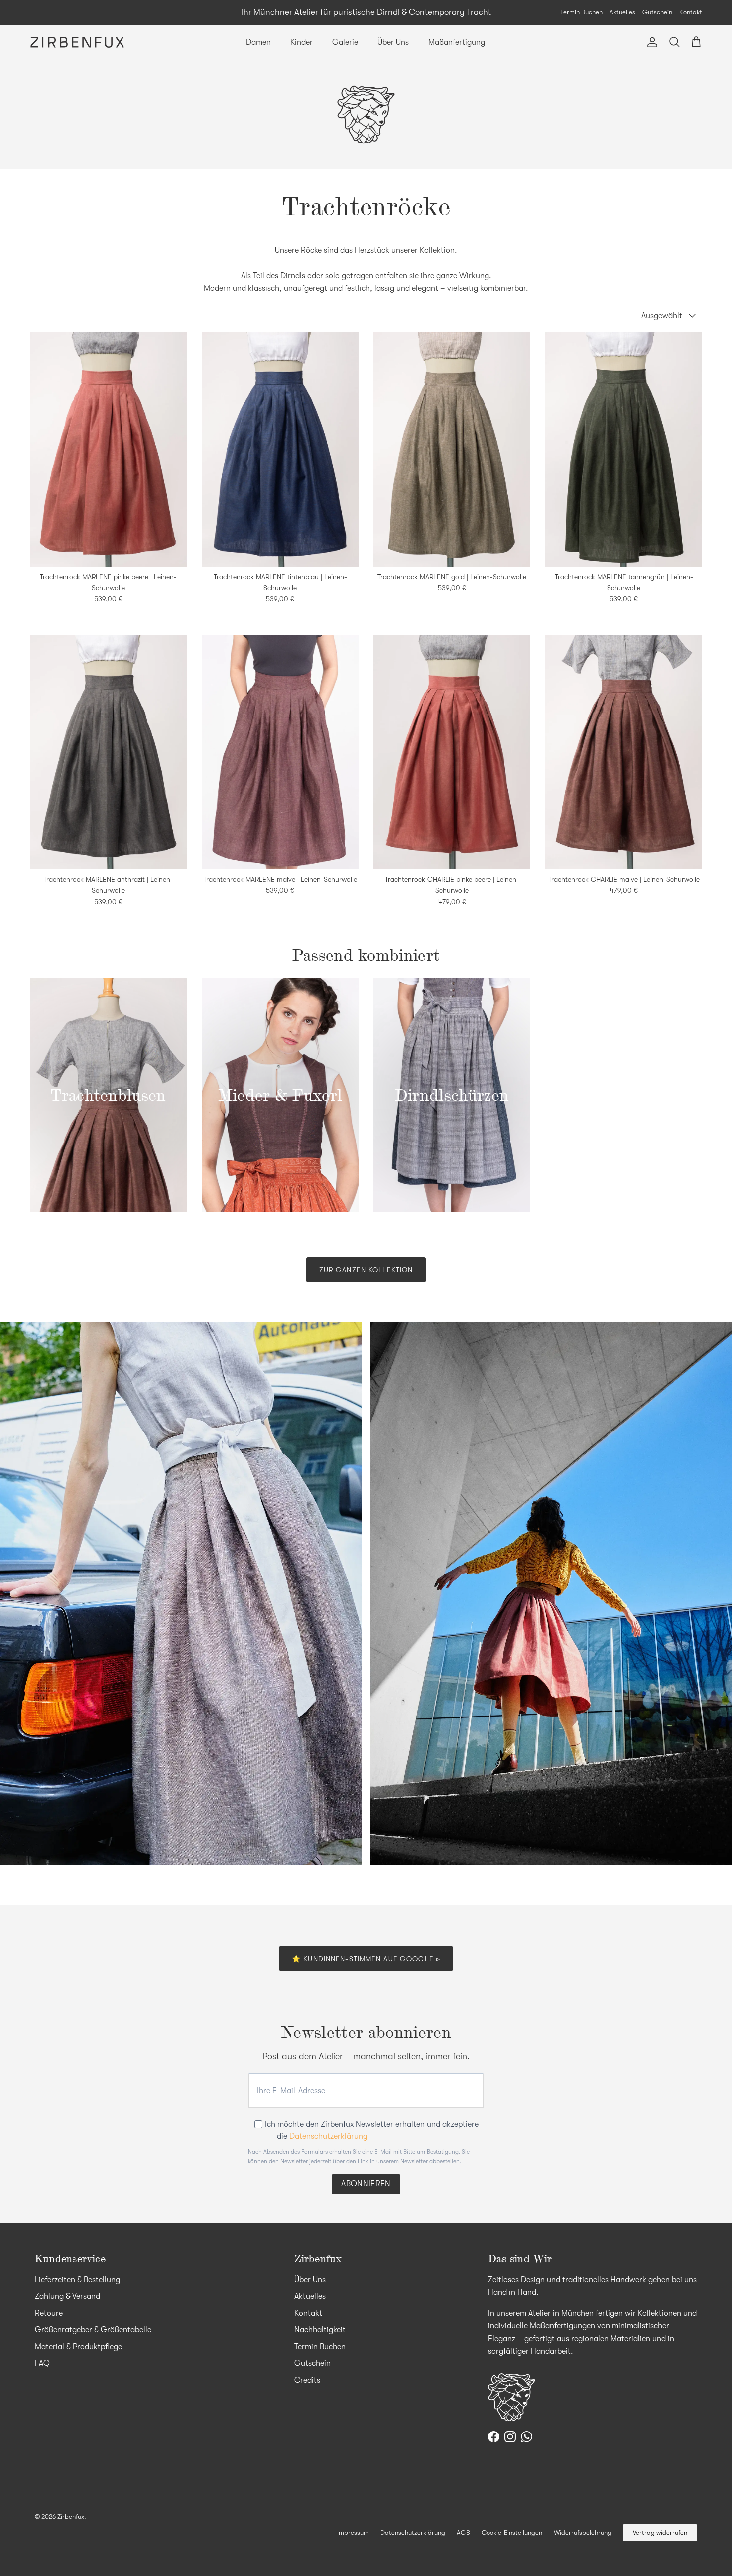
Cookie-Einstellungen (512, 2532)
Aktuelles (622, 12)
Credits (307, 2380)
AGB (463, 2532)
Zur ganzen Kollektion (366, 1270)
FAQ (42, 2363)
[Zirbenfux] (77, 42)
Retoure (49, 2313)
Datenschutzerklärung (328, 2136)
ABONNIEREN (366, 2184)
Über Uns (393, 42)
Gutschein (657, 12)
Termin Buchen (581, 12)
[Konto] (650, 42)
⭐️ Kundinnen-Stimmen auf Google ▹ (366, 1959)
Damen (258, 42)
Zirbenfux (71, 2516)
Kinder (302, 42)
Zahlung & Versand (67, 2296)
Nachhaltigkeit (320, 2330)
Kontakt (691, 12)
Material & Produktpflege (78, 2347)
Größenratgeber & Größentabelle (93, 2330)
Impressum (353, 2532)
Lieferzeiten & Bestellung (77, 2280)
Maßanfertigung (457, 42)
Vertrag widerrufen (660, 2532)
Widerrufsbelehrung (583, 2532)
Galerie (345, 42)
